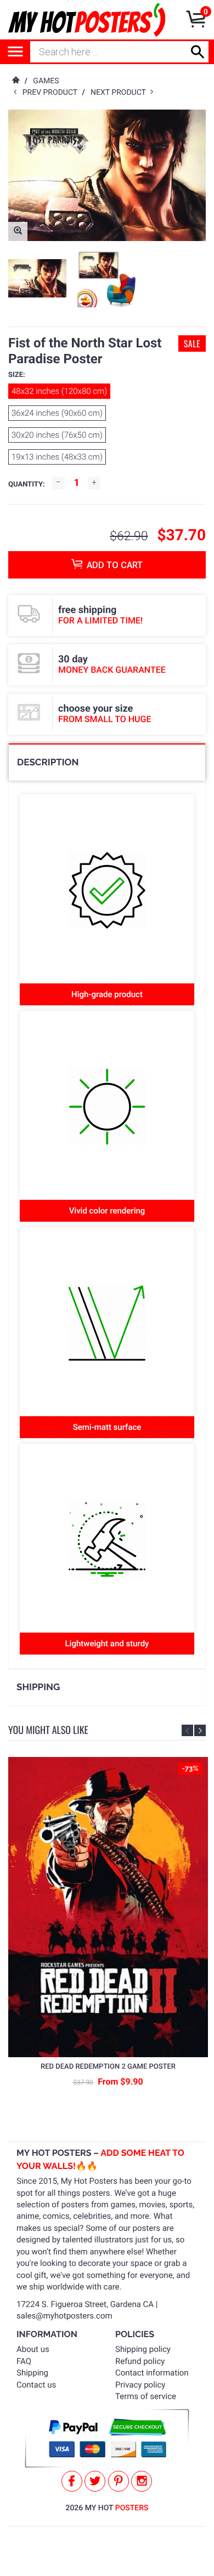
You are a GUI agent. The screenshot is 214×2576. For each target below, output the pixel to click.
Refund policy (140, 2361)
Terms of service (146, 2396)
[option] (37, 279)
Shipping (32, 2373)
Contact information (152, 2373)
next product (120, 93)
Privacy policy (140, 2385)
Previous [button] (187, 1730)
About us (33, 2349)
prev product (52, 93)
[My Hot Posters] (87, 20)
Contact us (36, 2385)
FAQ (24, 2361)
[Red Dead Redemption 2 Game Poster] (108, 1907)
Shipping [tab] (38, 1687)
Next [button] (200, 1730)
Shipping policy (143, 2349)
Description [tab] (48, 762)
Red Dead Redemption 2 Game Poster (108, 2067)
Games (46, 81)
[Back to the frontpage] (15, 81)
